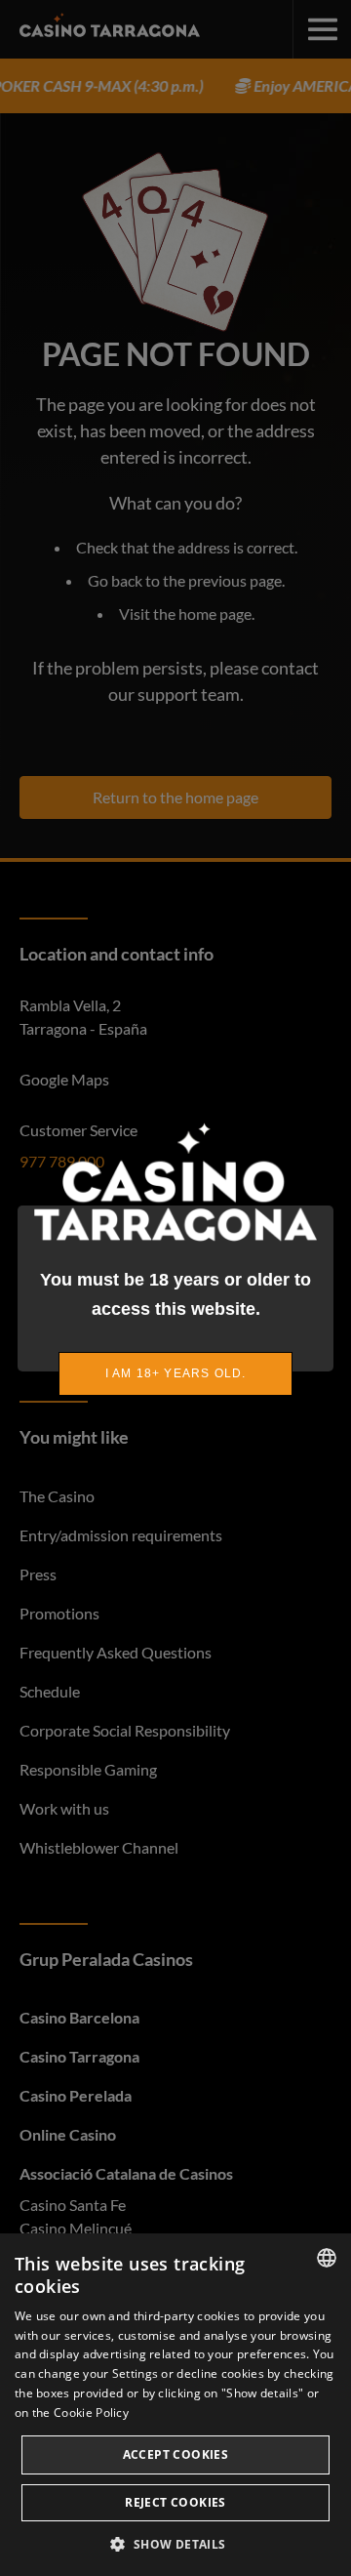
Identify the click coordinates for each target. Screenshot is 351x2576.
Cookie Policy (91, 2412)
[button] (175, 2544)
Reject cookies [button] (175, 2502)
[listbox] (327, 2258)
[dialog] (175, 2405)
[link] (175, 1374)
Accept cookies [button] (176, 2454)
